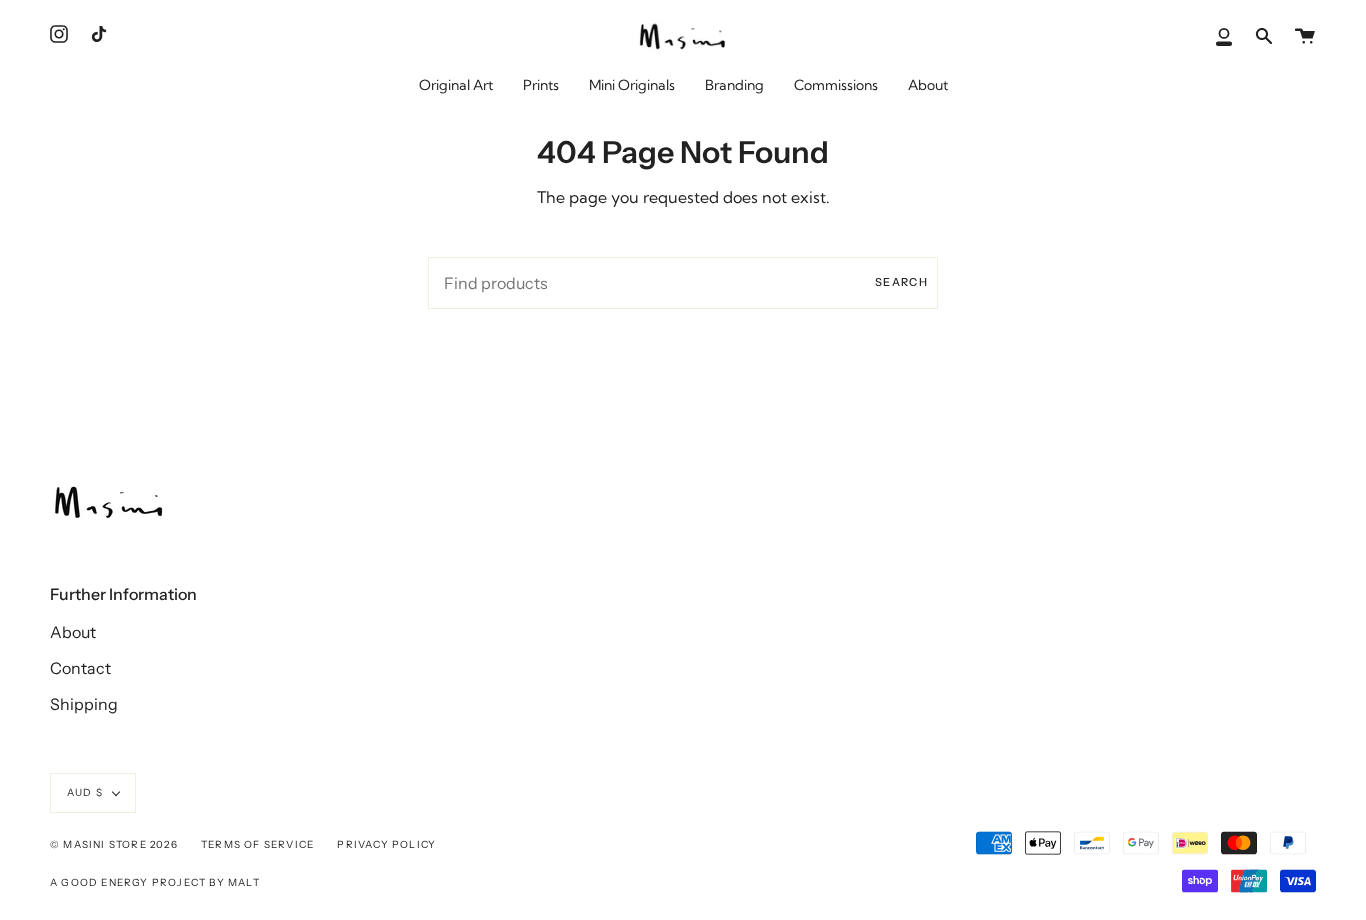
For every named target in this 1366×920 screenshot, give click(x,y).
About (73, 632)
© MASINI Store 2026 (114, 844)
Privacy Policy (386, 844)
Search (901, 282)
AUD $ (85, 792)
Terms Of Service (257, 844)
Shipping (84, 704)
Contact (80, 668)
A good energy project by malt (155, 882)
